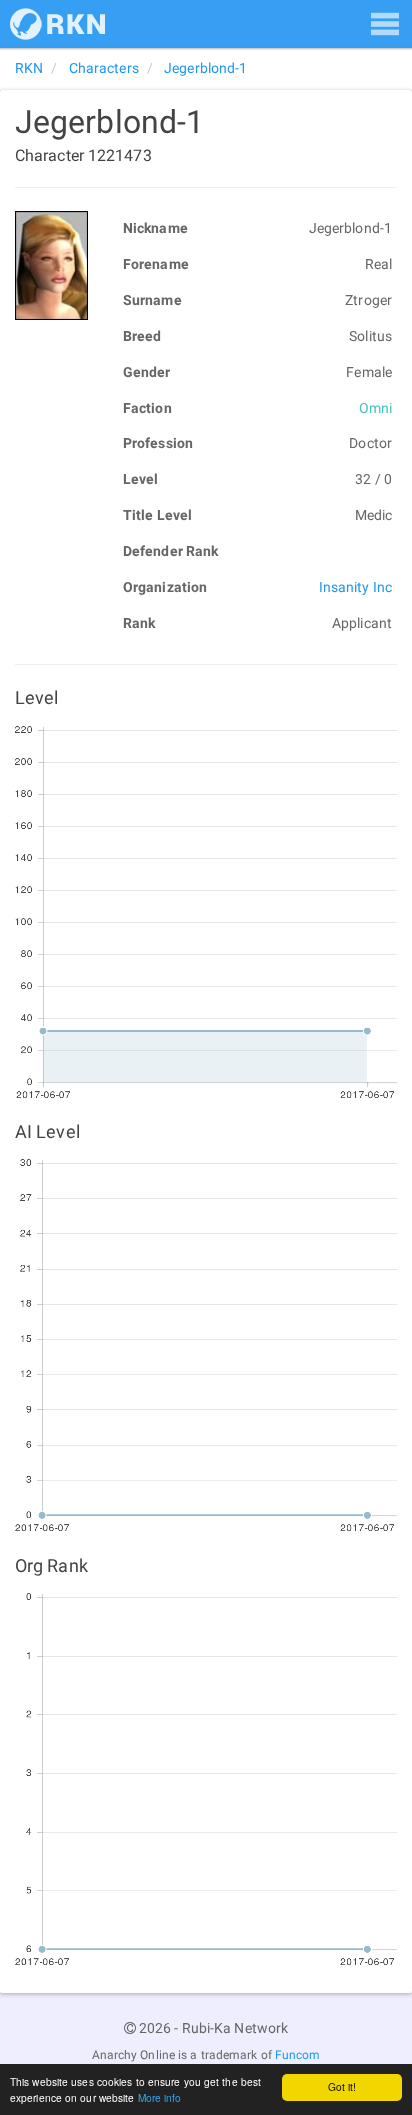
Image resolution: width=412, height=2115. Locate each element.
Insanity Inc (355, 587)
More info (160, 2097)
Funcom (298, 2055)
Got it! (342, 2086)
